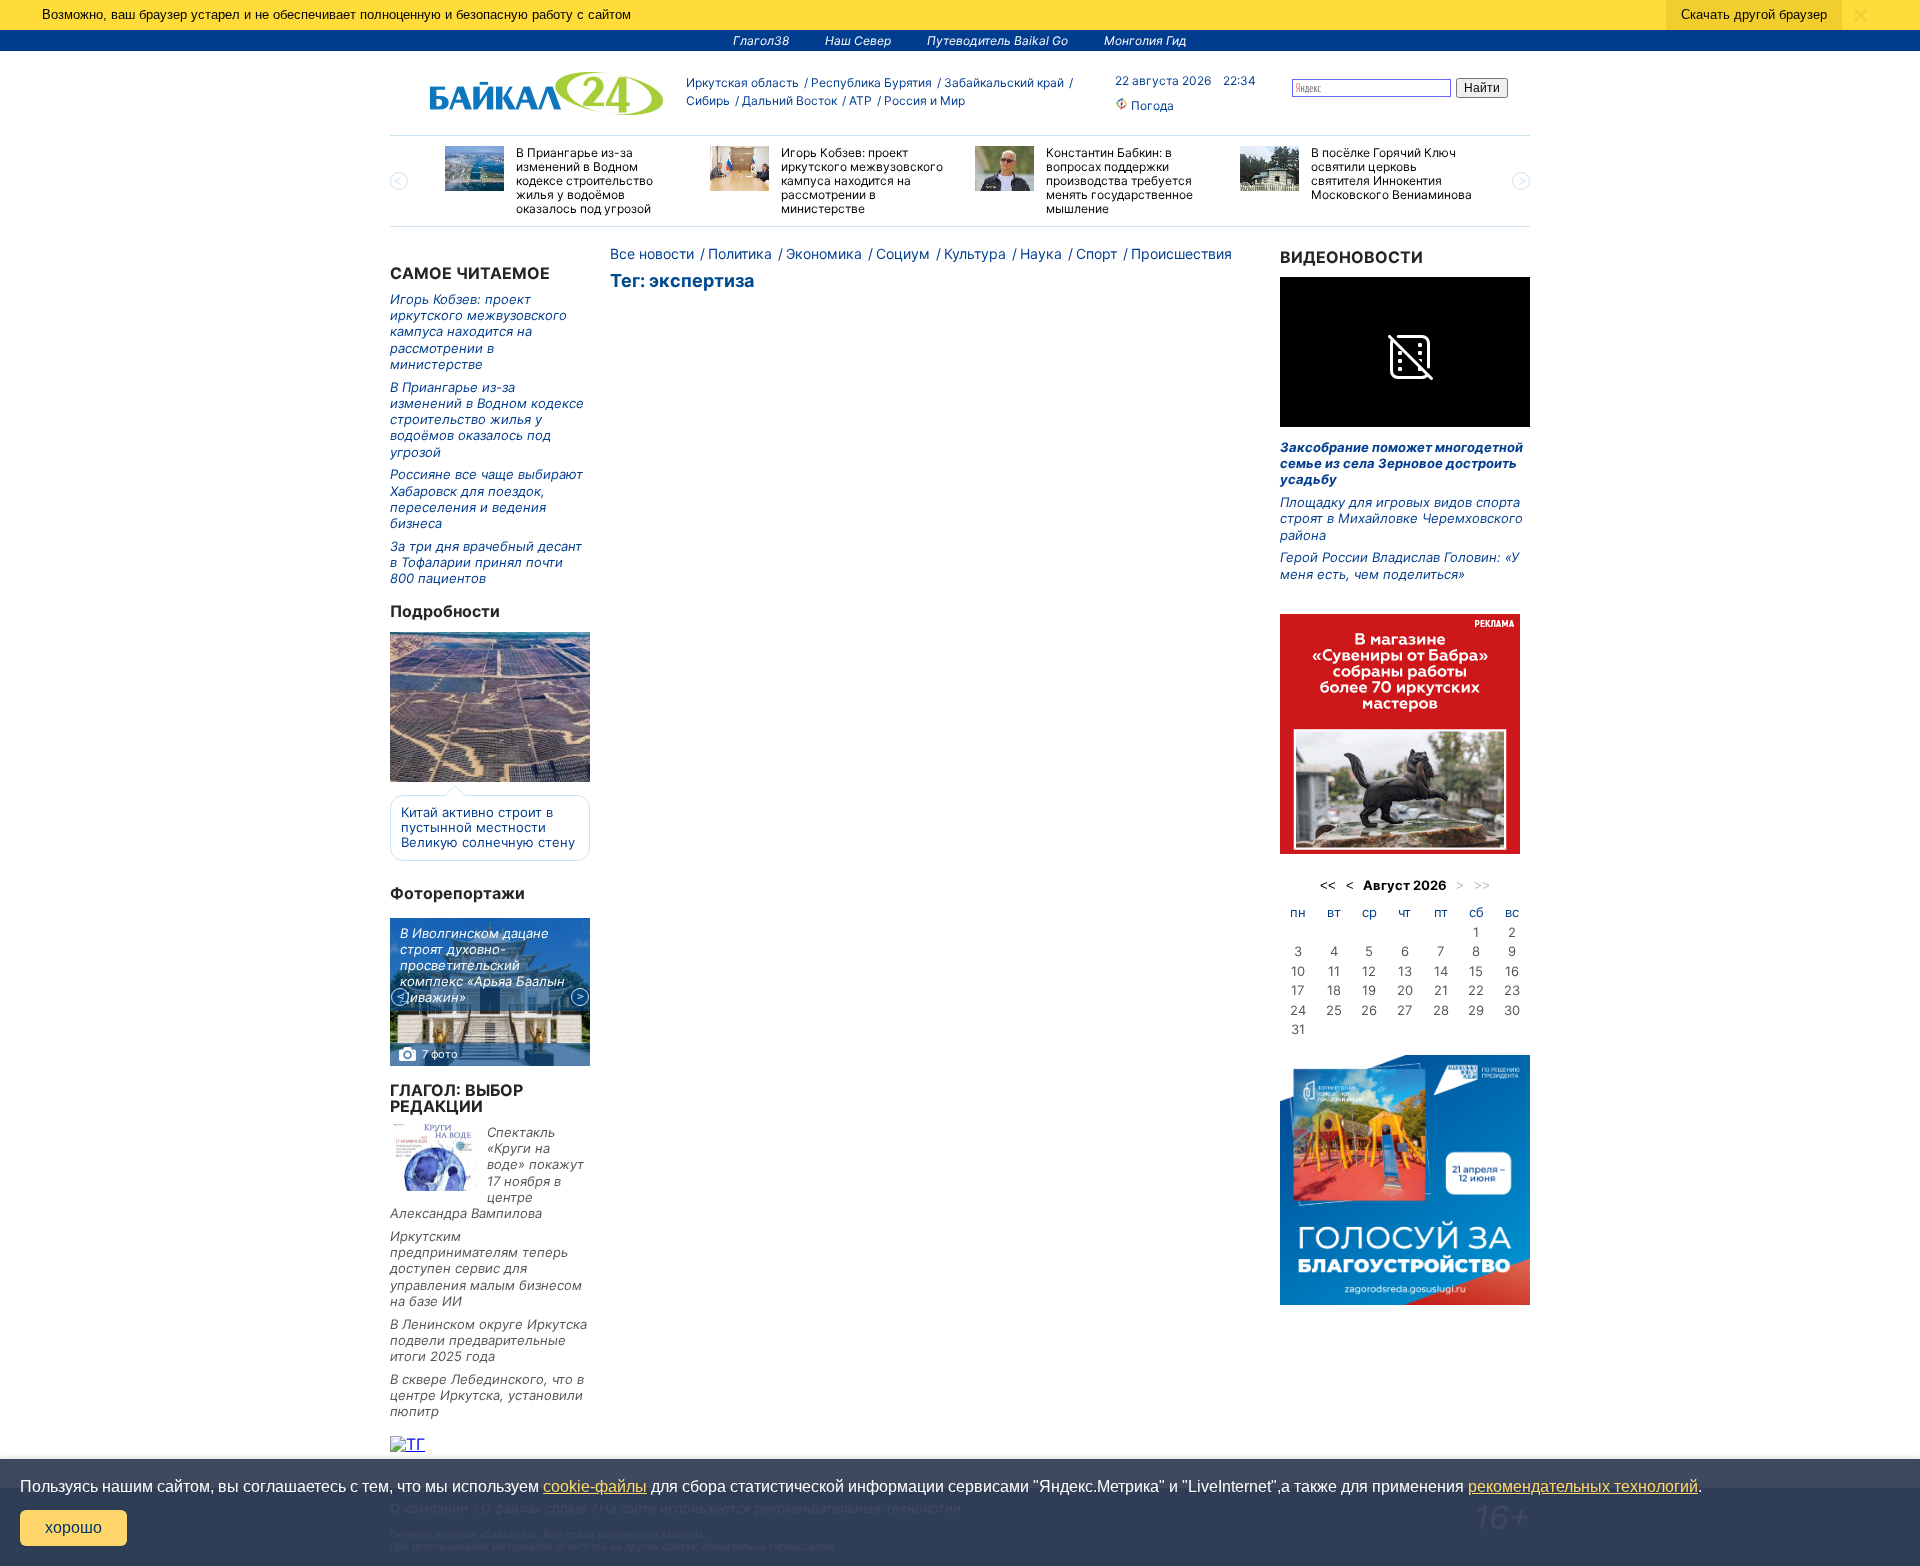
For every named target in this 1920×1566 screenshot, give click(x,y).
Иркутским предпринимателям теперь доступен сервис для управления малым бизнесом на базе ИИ (486, 1268)
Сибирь (708, 100)
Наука (1041, 253)
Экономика (824, 253)
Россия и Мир (924, 100)
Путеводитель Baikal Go (997, 40)
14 (1441, 971)
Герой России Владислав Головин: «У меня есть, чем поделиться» (1399, 565)
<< (1328, 885)
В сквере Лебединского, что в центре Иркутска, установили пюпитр (487, 1395)
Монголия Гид (1145, 40)
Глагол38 (761, 40)
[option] (562, 181)
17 (1297, 990)
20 (1405, 990)
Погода (1151, 105)
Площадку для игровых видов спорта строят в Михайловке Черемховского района (1401, 518)
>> (1482, 885)
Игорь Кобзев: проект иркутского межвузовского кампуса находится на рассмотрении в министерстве (478, 331)
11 (1334, 971)
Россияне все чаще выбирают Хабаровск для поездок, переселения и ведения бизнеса (486, 498)
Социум (903, 253)
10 (1298, 971)
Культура (975, 253)
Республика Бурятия (871, 82)
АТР (860, 100)
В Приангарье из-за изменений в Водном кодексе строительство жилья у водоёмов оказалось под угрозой (487, 419)
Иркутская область (742, 82)
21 (1441, 990)
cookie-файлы (595, 1486)
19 (1369, 990)
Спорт (1096, 253)
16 (1512, 971)
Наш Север (858, 40)
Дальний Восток (789, 100)
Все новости (652, 253)
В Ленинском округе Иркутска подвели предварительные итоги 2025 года (488, 1340)
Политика (740, 253)
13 (1405, 971)
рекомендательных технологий (1583, 1486)
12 (1369, 971)
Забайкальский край (1004, 82)
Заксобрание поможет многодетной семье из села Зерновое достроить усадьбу (1401, 463)
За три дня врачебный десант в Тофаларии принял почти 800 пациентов (486, 562)
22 (1476, 990)
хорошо (73, 1527)
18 (1334, 990)
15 (1476, 971)
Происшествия (1181, 253)
